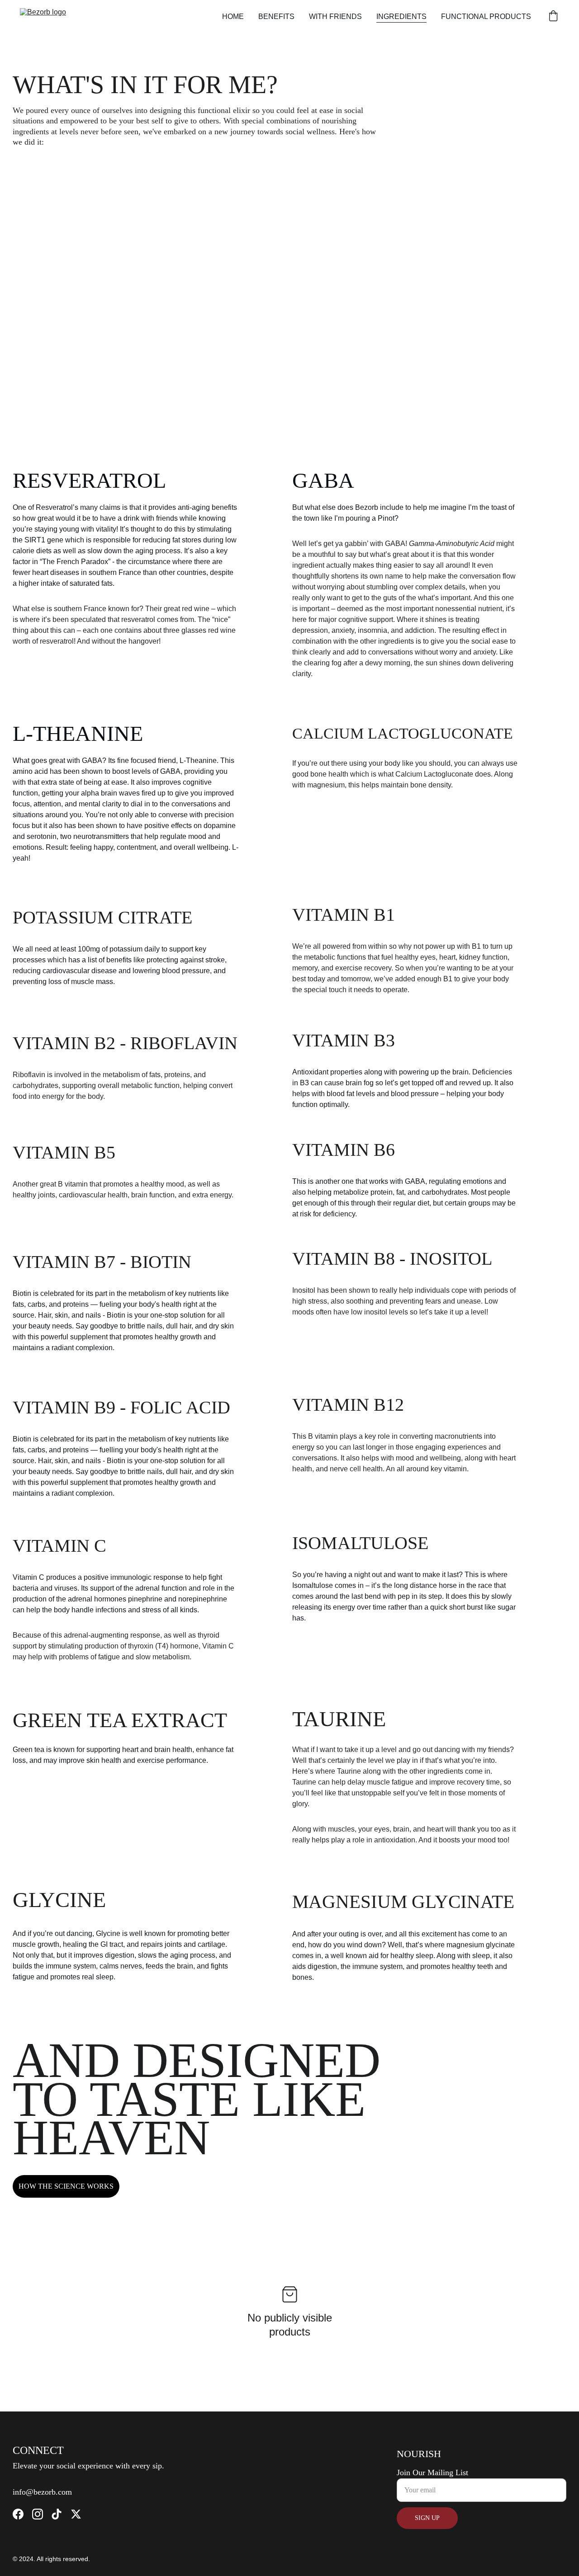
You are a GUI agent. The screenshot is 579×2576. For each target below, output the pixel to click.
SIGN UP (427, 2518)
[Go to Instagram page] (38, 2514)
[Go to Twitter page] (76, 2514)
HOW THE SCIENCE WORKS (66, 2186)
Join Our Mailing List (432, 2472)
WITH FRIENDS (335, 16)
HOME (233, 16)
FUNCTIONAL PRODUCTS (486, 16)
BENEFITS (276, 16)
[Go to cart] (553, 17)
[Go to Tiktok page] (57, 2514)
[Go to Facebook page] (18, 2514)
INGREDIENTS (401, 16)
